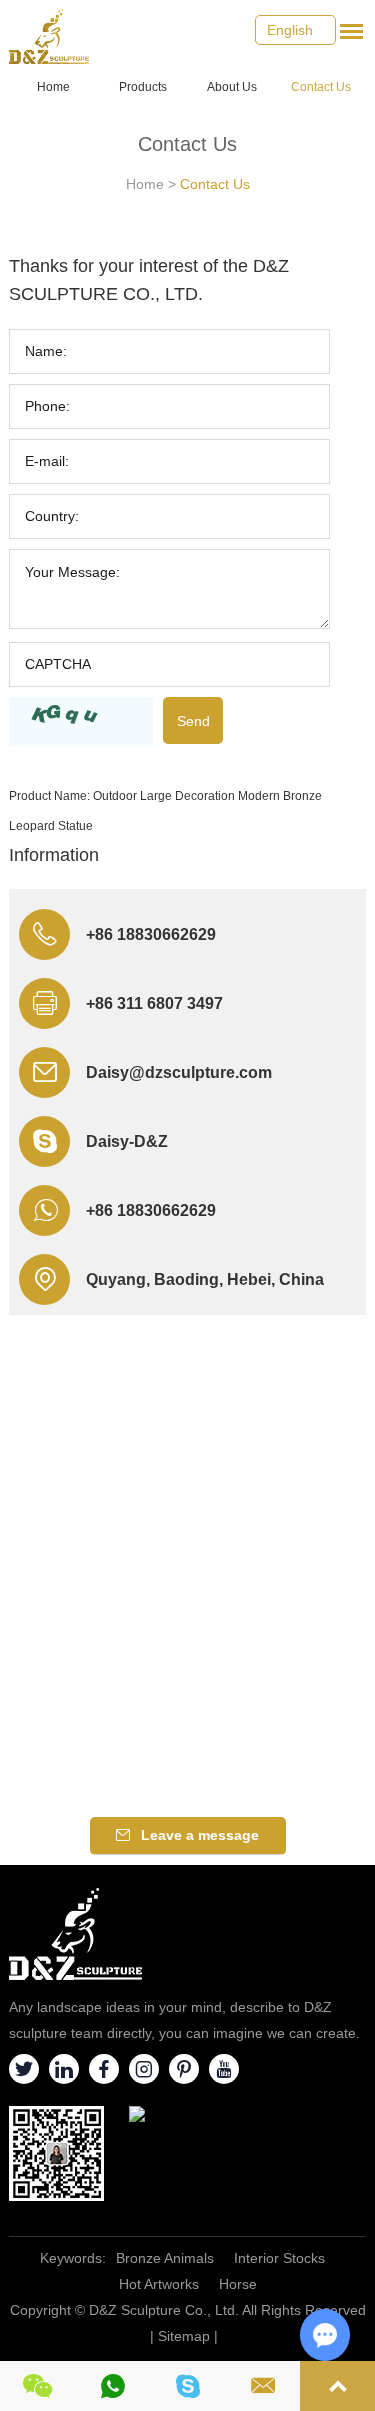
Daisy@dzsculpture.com (179, 1072)
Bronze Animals (165, 2258)
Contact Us (321, 87)
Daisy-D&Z (127, 1141)
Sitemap (184, 2336)
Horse (238, 2284)
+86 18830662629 (151, 1210)
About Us (232, 87)
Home (53, 87)
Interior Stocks (279, 2258)
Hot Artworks (159, 2284)
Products (143, 87)
